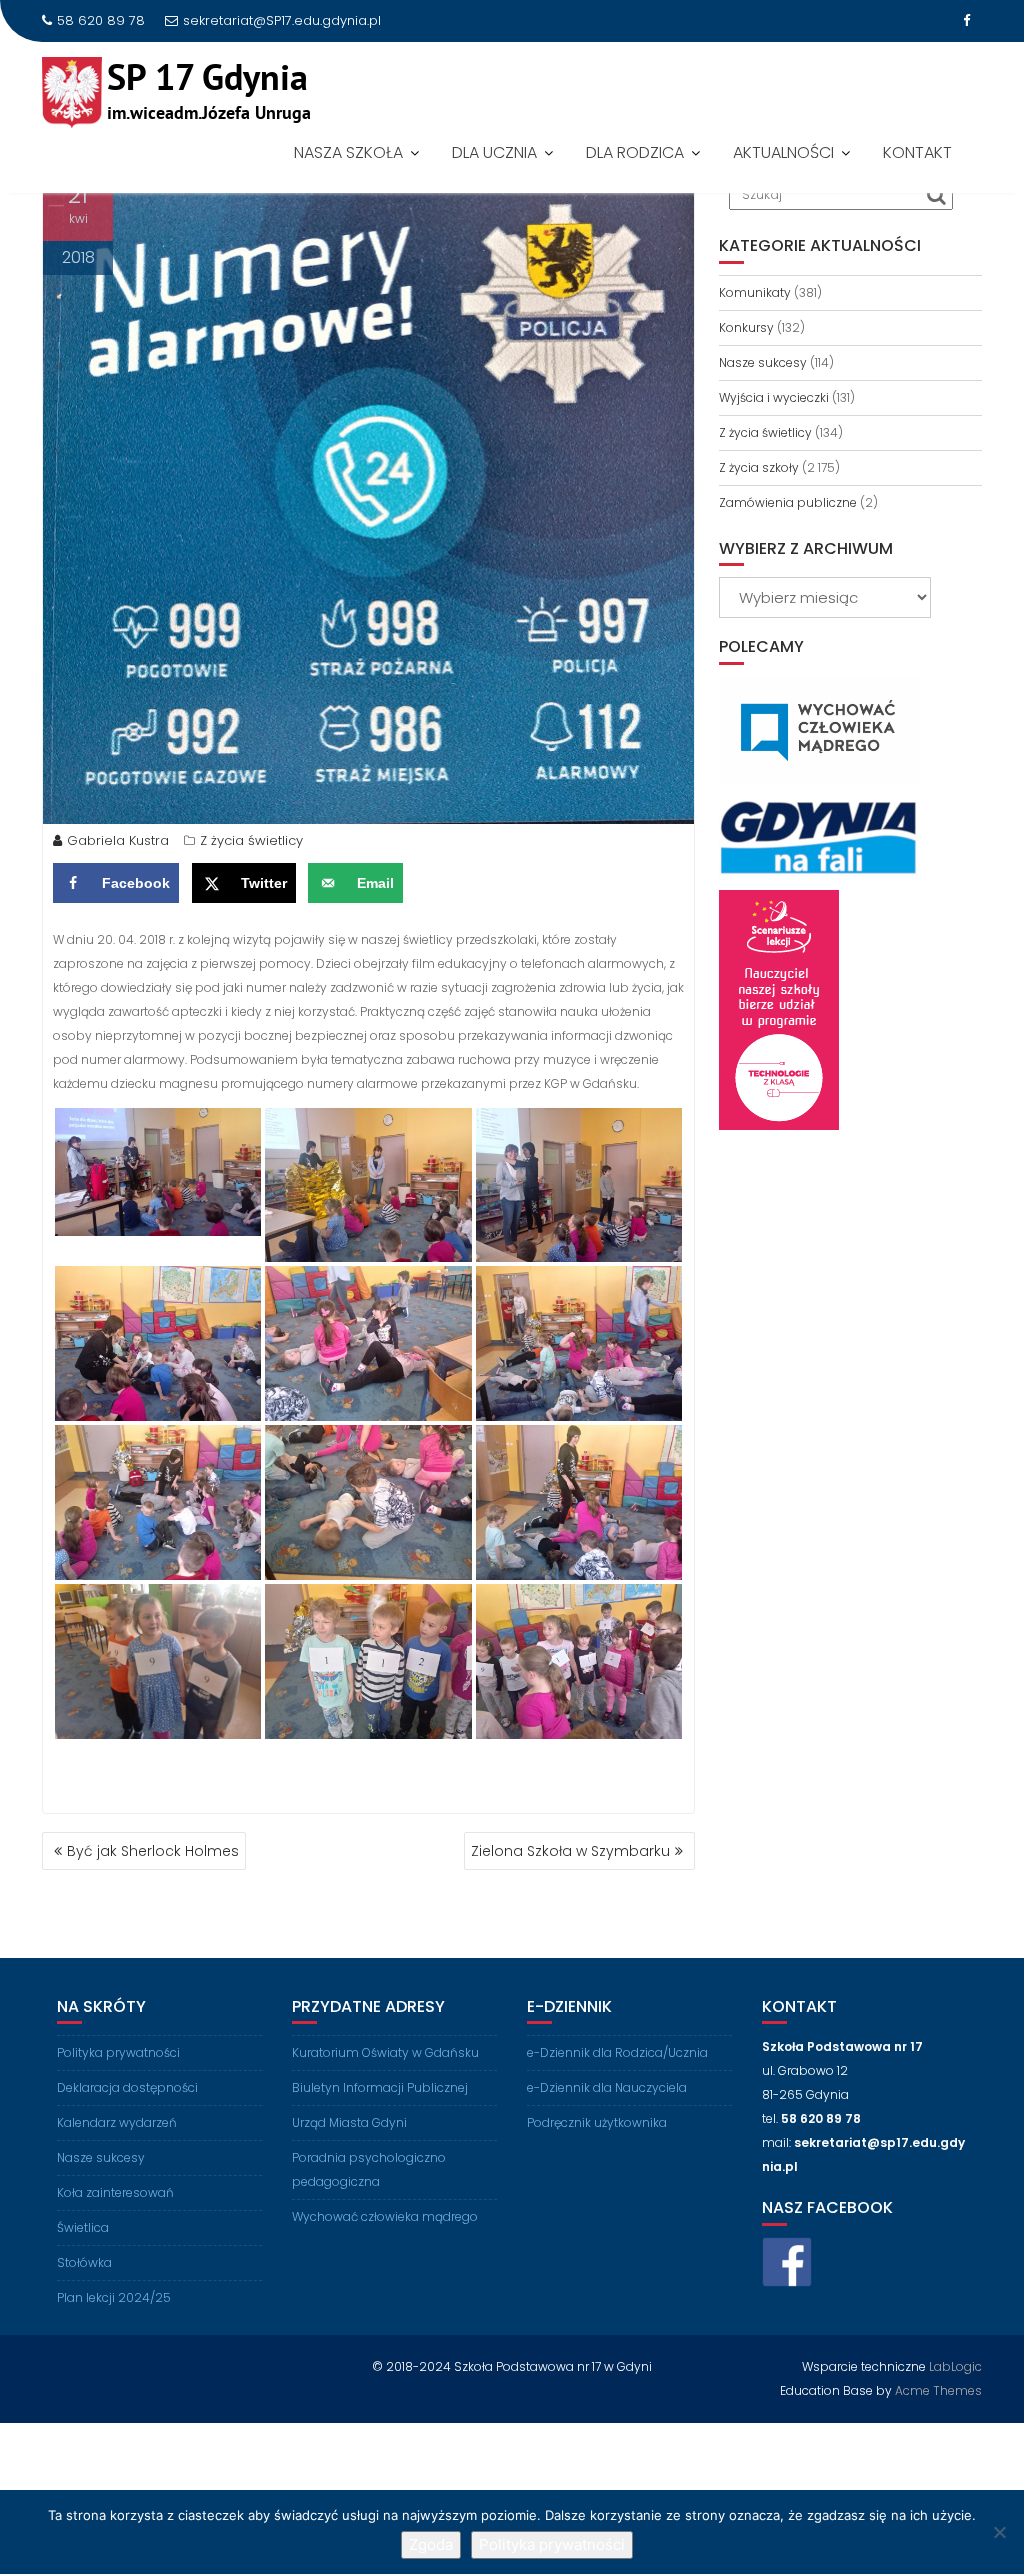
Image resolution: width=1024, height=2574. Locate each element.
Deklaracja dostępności (127, 2087)
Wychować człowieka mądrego (385, 2216)
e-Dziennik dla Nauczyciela (607, 2087)
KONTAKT (917, 152)
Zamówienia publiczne (788, 502)
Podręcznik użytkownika (597, 2122)
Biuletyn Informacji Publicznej (380, 2087)
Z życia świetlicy (251, 840)
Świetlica (83, 2227)
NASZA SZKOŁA (348, 152)
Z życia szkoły (759, 467)
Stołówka (84, 2262)
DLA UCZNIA (494, 152)
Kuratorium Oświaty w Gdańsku (385, 2052)
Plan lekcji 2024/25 (114, 2297)
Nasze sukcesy (763, 362)
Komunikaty (755, 292)
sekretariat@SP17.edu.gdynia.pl (282, 20)
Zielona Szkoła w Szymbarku (570, 1851)
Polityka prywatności (118, 2052)
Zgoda (431, 2544)
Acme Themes (938, 2390)
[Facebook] (966, 21)
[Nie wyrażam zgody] (999, 2532)
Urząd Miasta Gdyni (349, 2122)
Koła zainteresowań (115, 2192)
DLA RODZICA (635, 152)
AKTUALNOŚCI (783, 152)
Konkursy (746, 327)
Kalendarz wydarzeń (117, 2122)
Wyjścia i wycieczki (774, 397)
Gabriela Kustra (118, 840)
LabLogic (955, 2366)
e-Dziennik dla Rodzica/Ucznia (617, 2052)
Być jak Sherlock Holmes (153, 1851)
